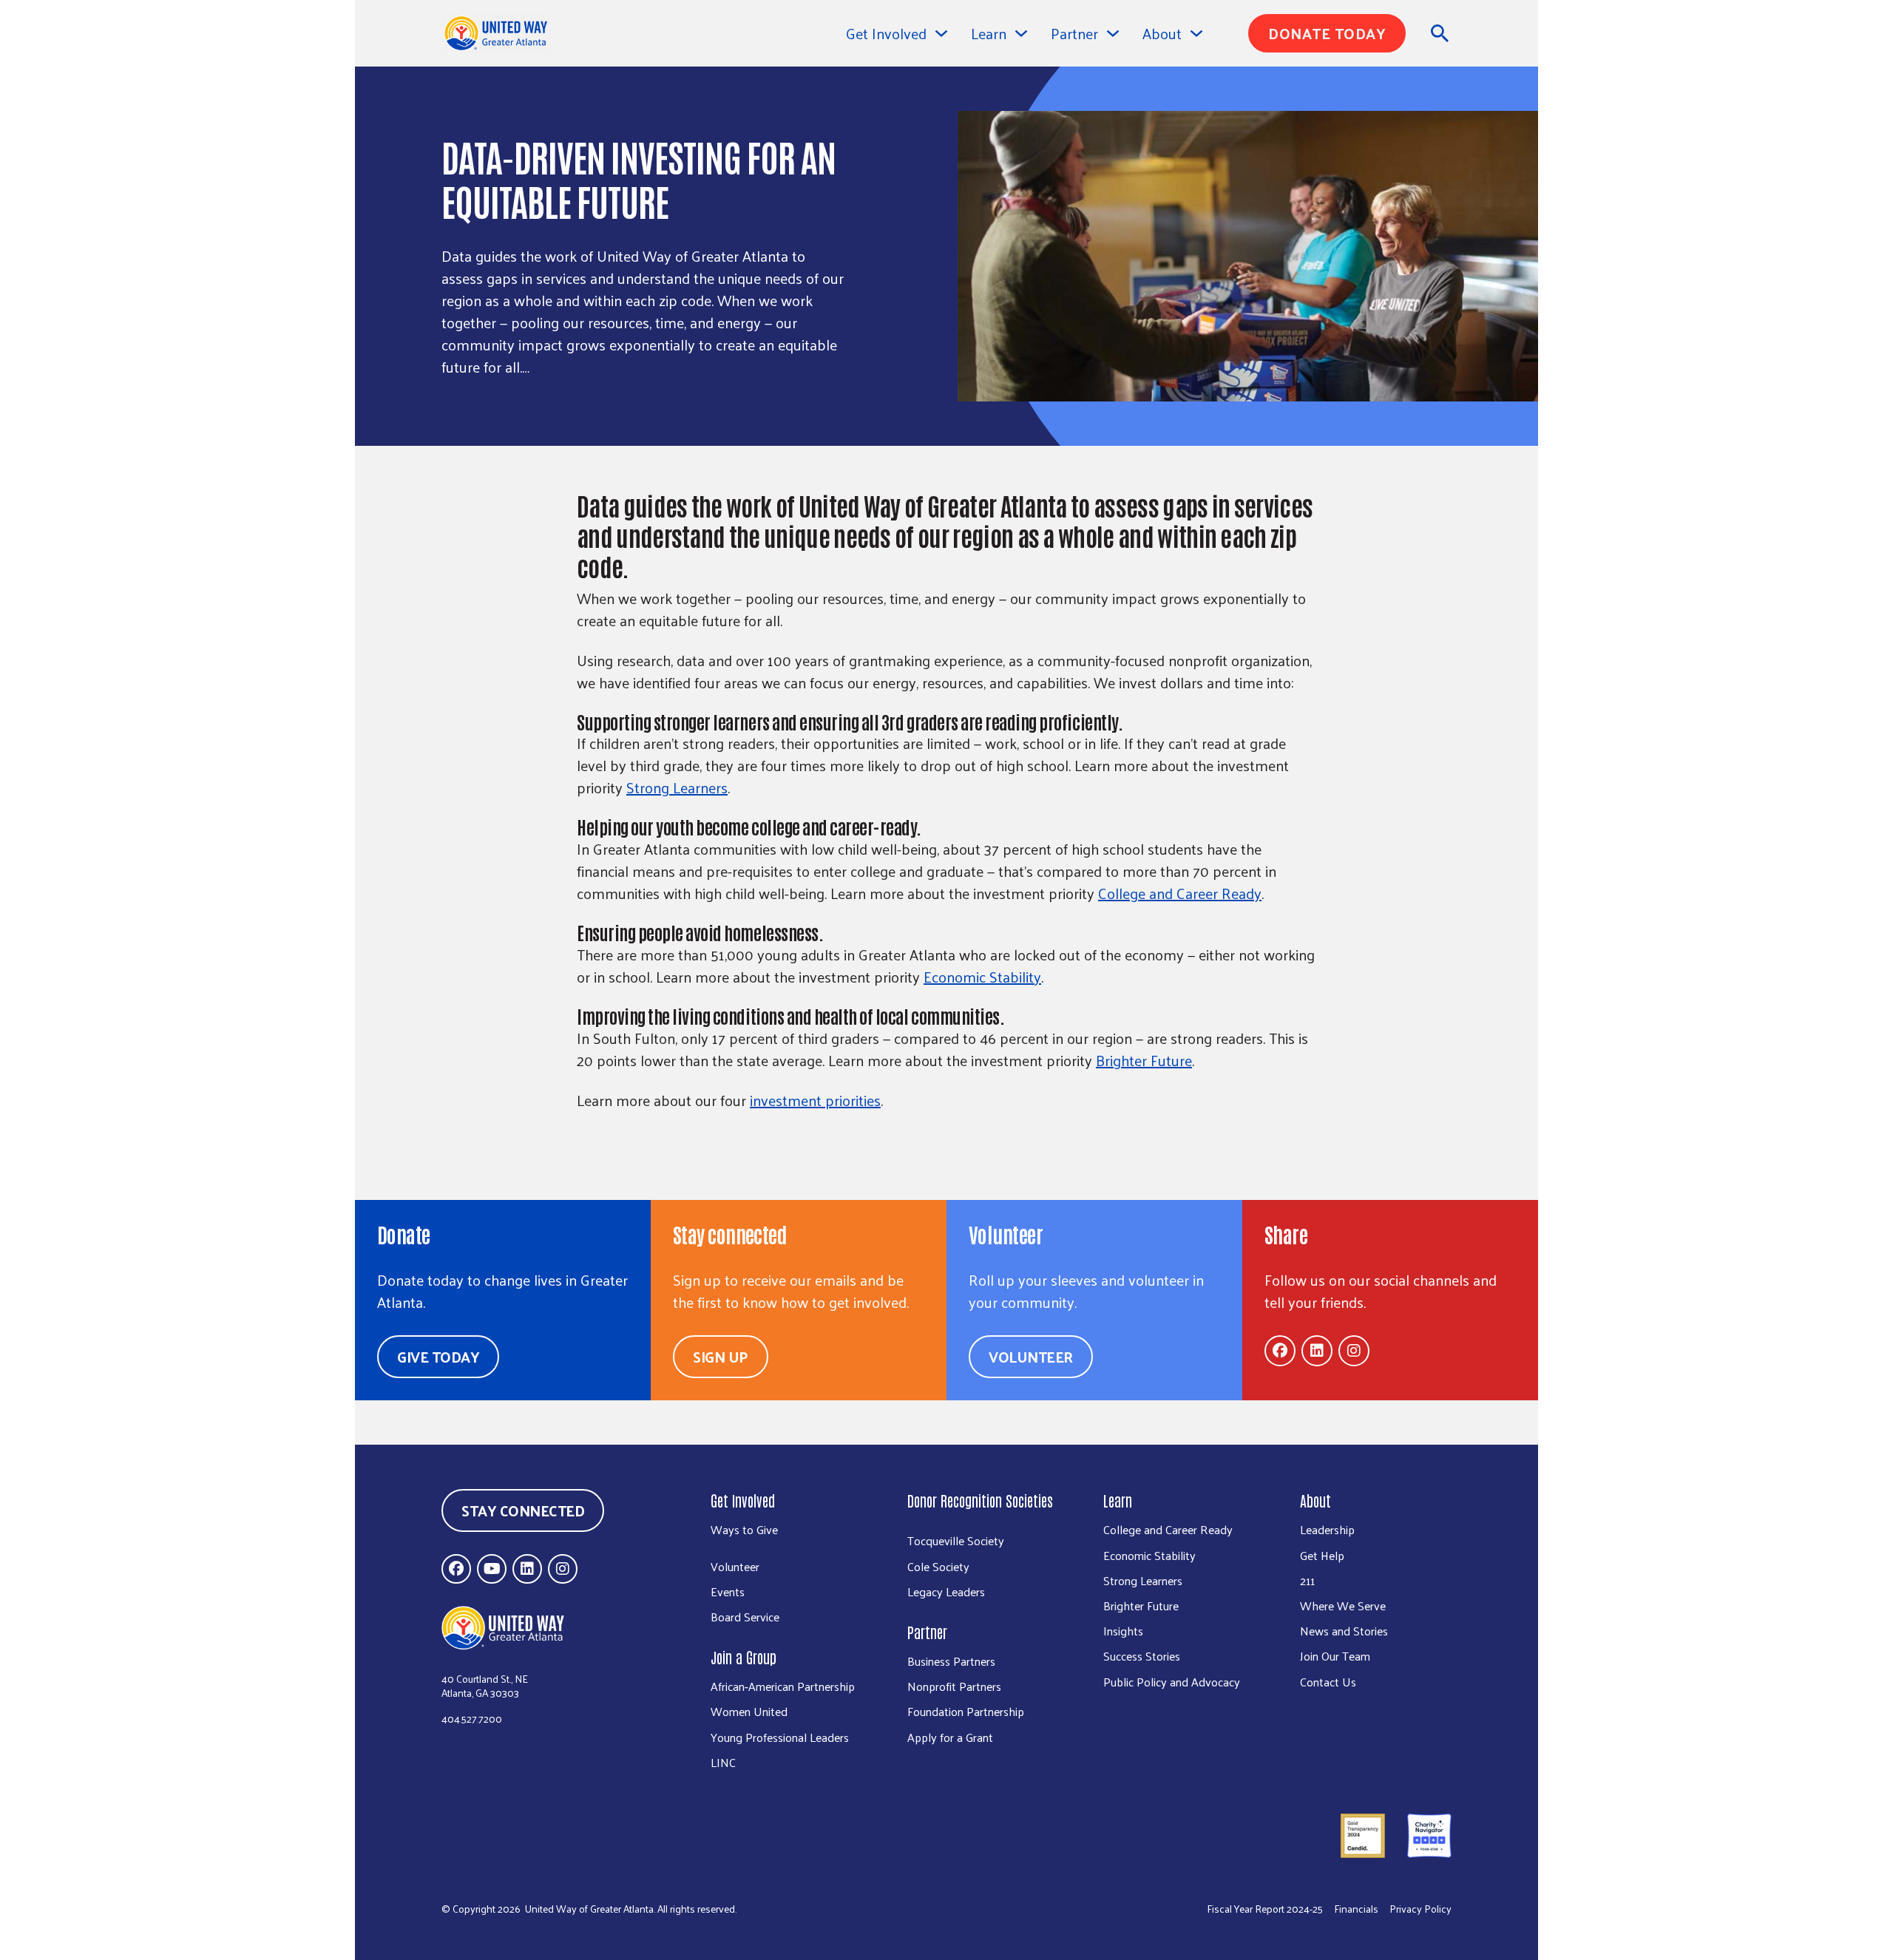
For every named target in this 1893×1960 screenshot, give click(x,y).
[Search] (1440, 33)
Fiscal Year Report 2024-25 (1265, 1909)
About (1315, 1500)
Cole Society (938, 1566)
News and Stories (1344, 1631)
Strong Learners (677, 787)
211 (1307, 1580)
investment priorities (815, 1100)
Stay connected (523, 1510)
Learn (1118, 1500)
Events (728, 1591)
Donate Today (1327, 33)
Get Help (1322, 1555)
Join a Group (744, 1657)
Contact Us (1328, 1682)
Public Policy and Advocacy (1172, 1682)
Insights (1123, 1631)
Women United (749, 1711)
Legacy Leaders (946, 1591)
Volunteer (1031, 1357)
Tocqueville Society (956, 1540)
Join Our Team (1335, 1656)
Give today (438, 1357)
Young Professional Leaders (780, 1737)
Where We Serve (1343, 1605)
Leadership (1327, 1529)
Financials (1356, 1909)
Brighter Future (1144, 1060)
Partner (927, 1632)
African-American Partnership (783, 1686)
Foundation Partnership (966, 1711)
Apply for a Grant (950, 1737)
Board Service (745, 1617)
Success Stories (1142, 1656)
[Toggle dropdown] (941, 33)
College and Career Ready (1180, 893)
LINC (723, 1762)
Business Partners (951, 1661)
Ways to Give (744, 1529)
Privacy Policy (1420, 1909)
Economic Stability (982, 977)
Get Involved (886, 33)
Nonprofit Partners (954, 1686)
